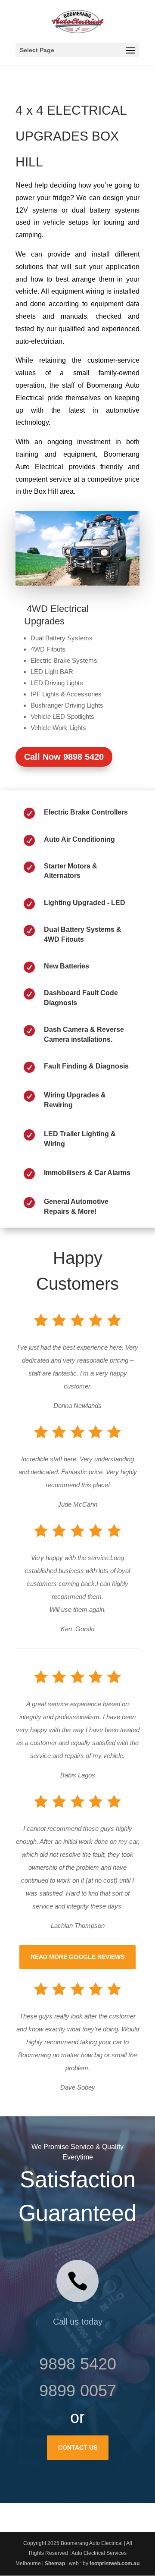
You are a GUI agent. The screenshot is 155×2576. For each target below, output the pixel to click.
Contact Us (78, 2448)
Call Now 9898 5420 (64, 757)
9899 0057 (78, 2391)
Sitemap (55, 2563)
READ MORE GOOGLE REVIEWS (77, 1957)
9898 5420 (78, 2364)
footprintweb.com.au (115, 2563)
